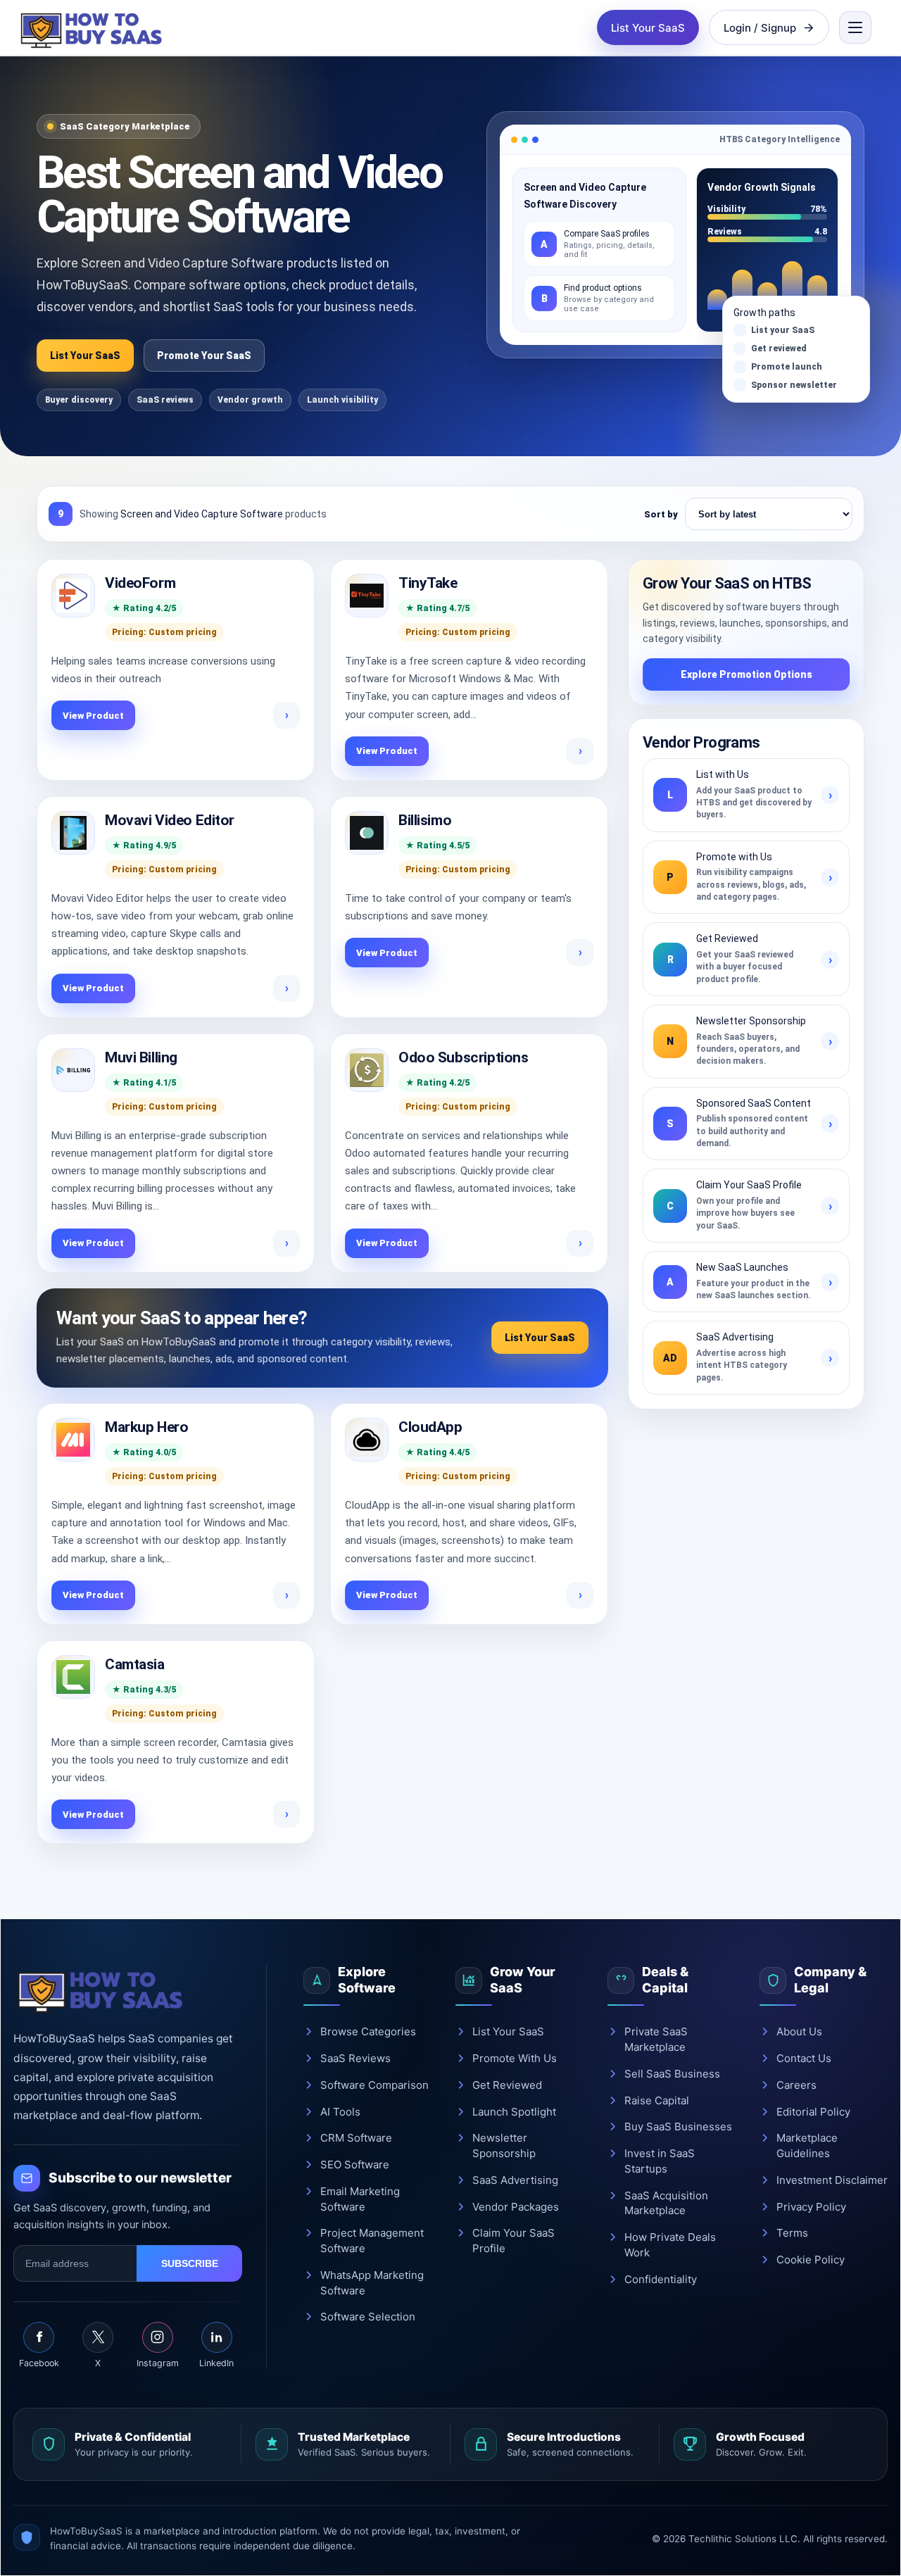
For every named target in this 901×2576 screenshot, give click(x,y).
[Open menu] (855, 27)
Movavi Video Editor (170, 820)
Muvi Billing (141, 1057)
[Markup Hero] (73, 1440)
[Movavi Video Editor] (73, 833)
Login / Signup (760, 28)
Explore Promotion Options (746, 674)
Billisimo (425, 820)
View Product (93, 716)
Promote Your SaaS (204, 356)
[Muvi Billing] (73, 1070)
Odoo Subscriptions (463, 1057)
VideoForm (140, 583)
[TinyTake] (367, 596)
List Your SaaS (648, 28)
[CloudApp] (367, 1440)
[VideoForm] (73, 596)
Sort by (661, 514)
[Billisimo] (367, 833)
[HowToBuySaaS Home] (94, 27)
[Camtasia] (73, 1677)
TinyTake (428, 583)
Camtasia (135, 1664)
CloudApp (430, 1427)
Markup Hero (146, 1427)
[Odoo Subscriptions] (367, 1070)
